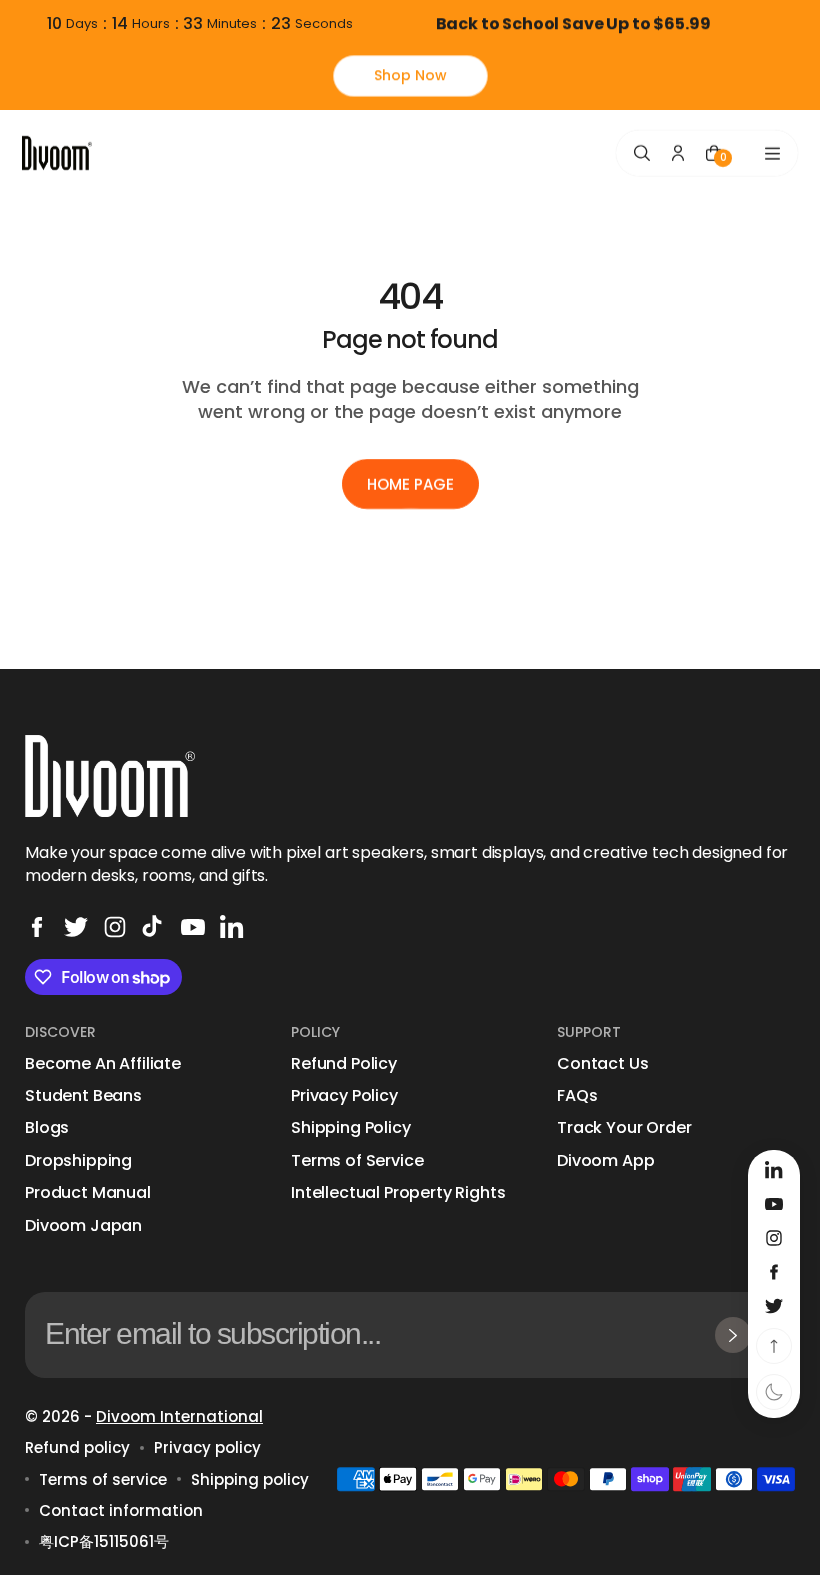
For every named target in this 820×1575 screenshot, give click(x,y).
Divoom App (605, 1161)
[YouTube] (193, 927)
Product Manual (88, 1193)
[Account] (678, 153)
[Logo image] (57, 152)
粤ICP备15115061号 (104, 1541)
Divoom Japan (83, 1226)
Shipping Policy (351, 1128)
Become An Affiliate (103, 1064)
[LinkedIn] (232, 927)
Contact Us (602, 1064)
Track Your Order (624, 1128)
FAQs (577, 1096)
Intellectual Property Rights (398, 1193)
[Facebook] (37, 927)
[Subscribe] (733, 1335)
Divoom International (179, 1416)
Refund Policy (344, 1064)
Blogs (47, 1128)
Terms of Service (357, 1161)
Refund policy (77, 1447)
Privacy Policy (344, 1096)
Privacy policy (207, 1447)
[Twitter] (76, 927)
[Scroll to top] (774, 1346)
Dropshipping (78, 1161)
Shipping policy (250, 1479)
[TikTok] (154, 927)
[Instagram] (115, 927)
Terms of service (103, 1479)
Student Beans (83, 1096)
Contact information (121, 1510)
